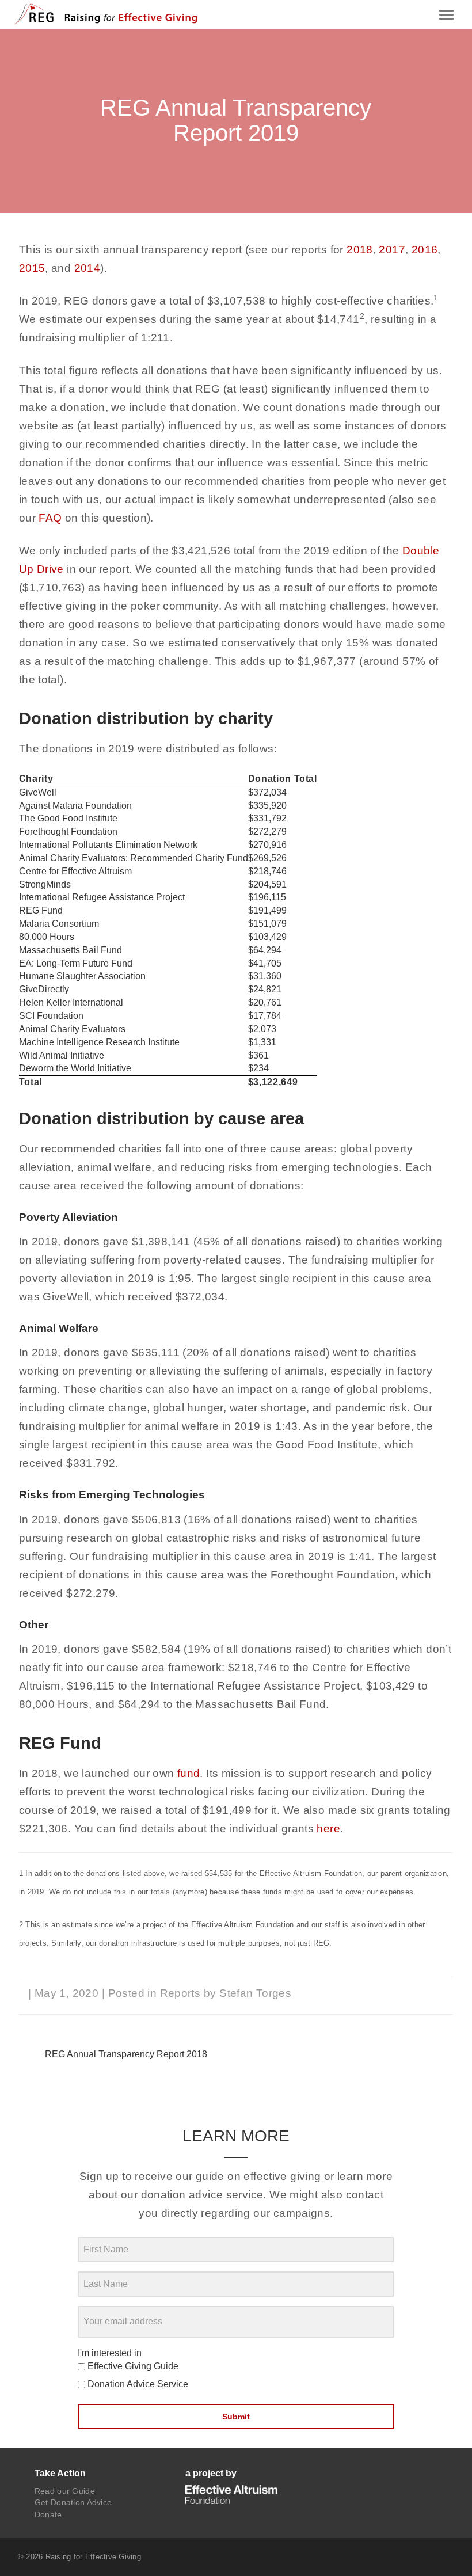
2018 (360, 250)
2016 (425, 250)
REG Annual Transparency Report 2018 (126, 2054)
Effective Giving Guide (132, 2366)
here (328, 1829)
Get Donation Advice (73, 2502)
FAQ (50, 518)
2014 (87, 268)
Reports (180, 1993)
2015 (32, 268)
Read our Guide (65, 2491)
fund (189, 1773)
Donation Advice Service (137, 2384)
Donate (48, 2514)
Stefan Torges (255, 1993)
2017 (392, 250)
